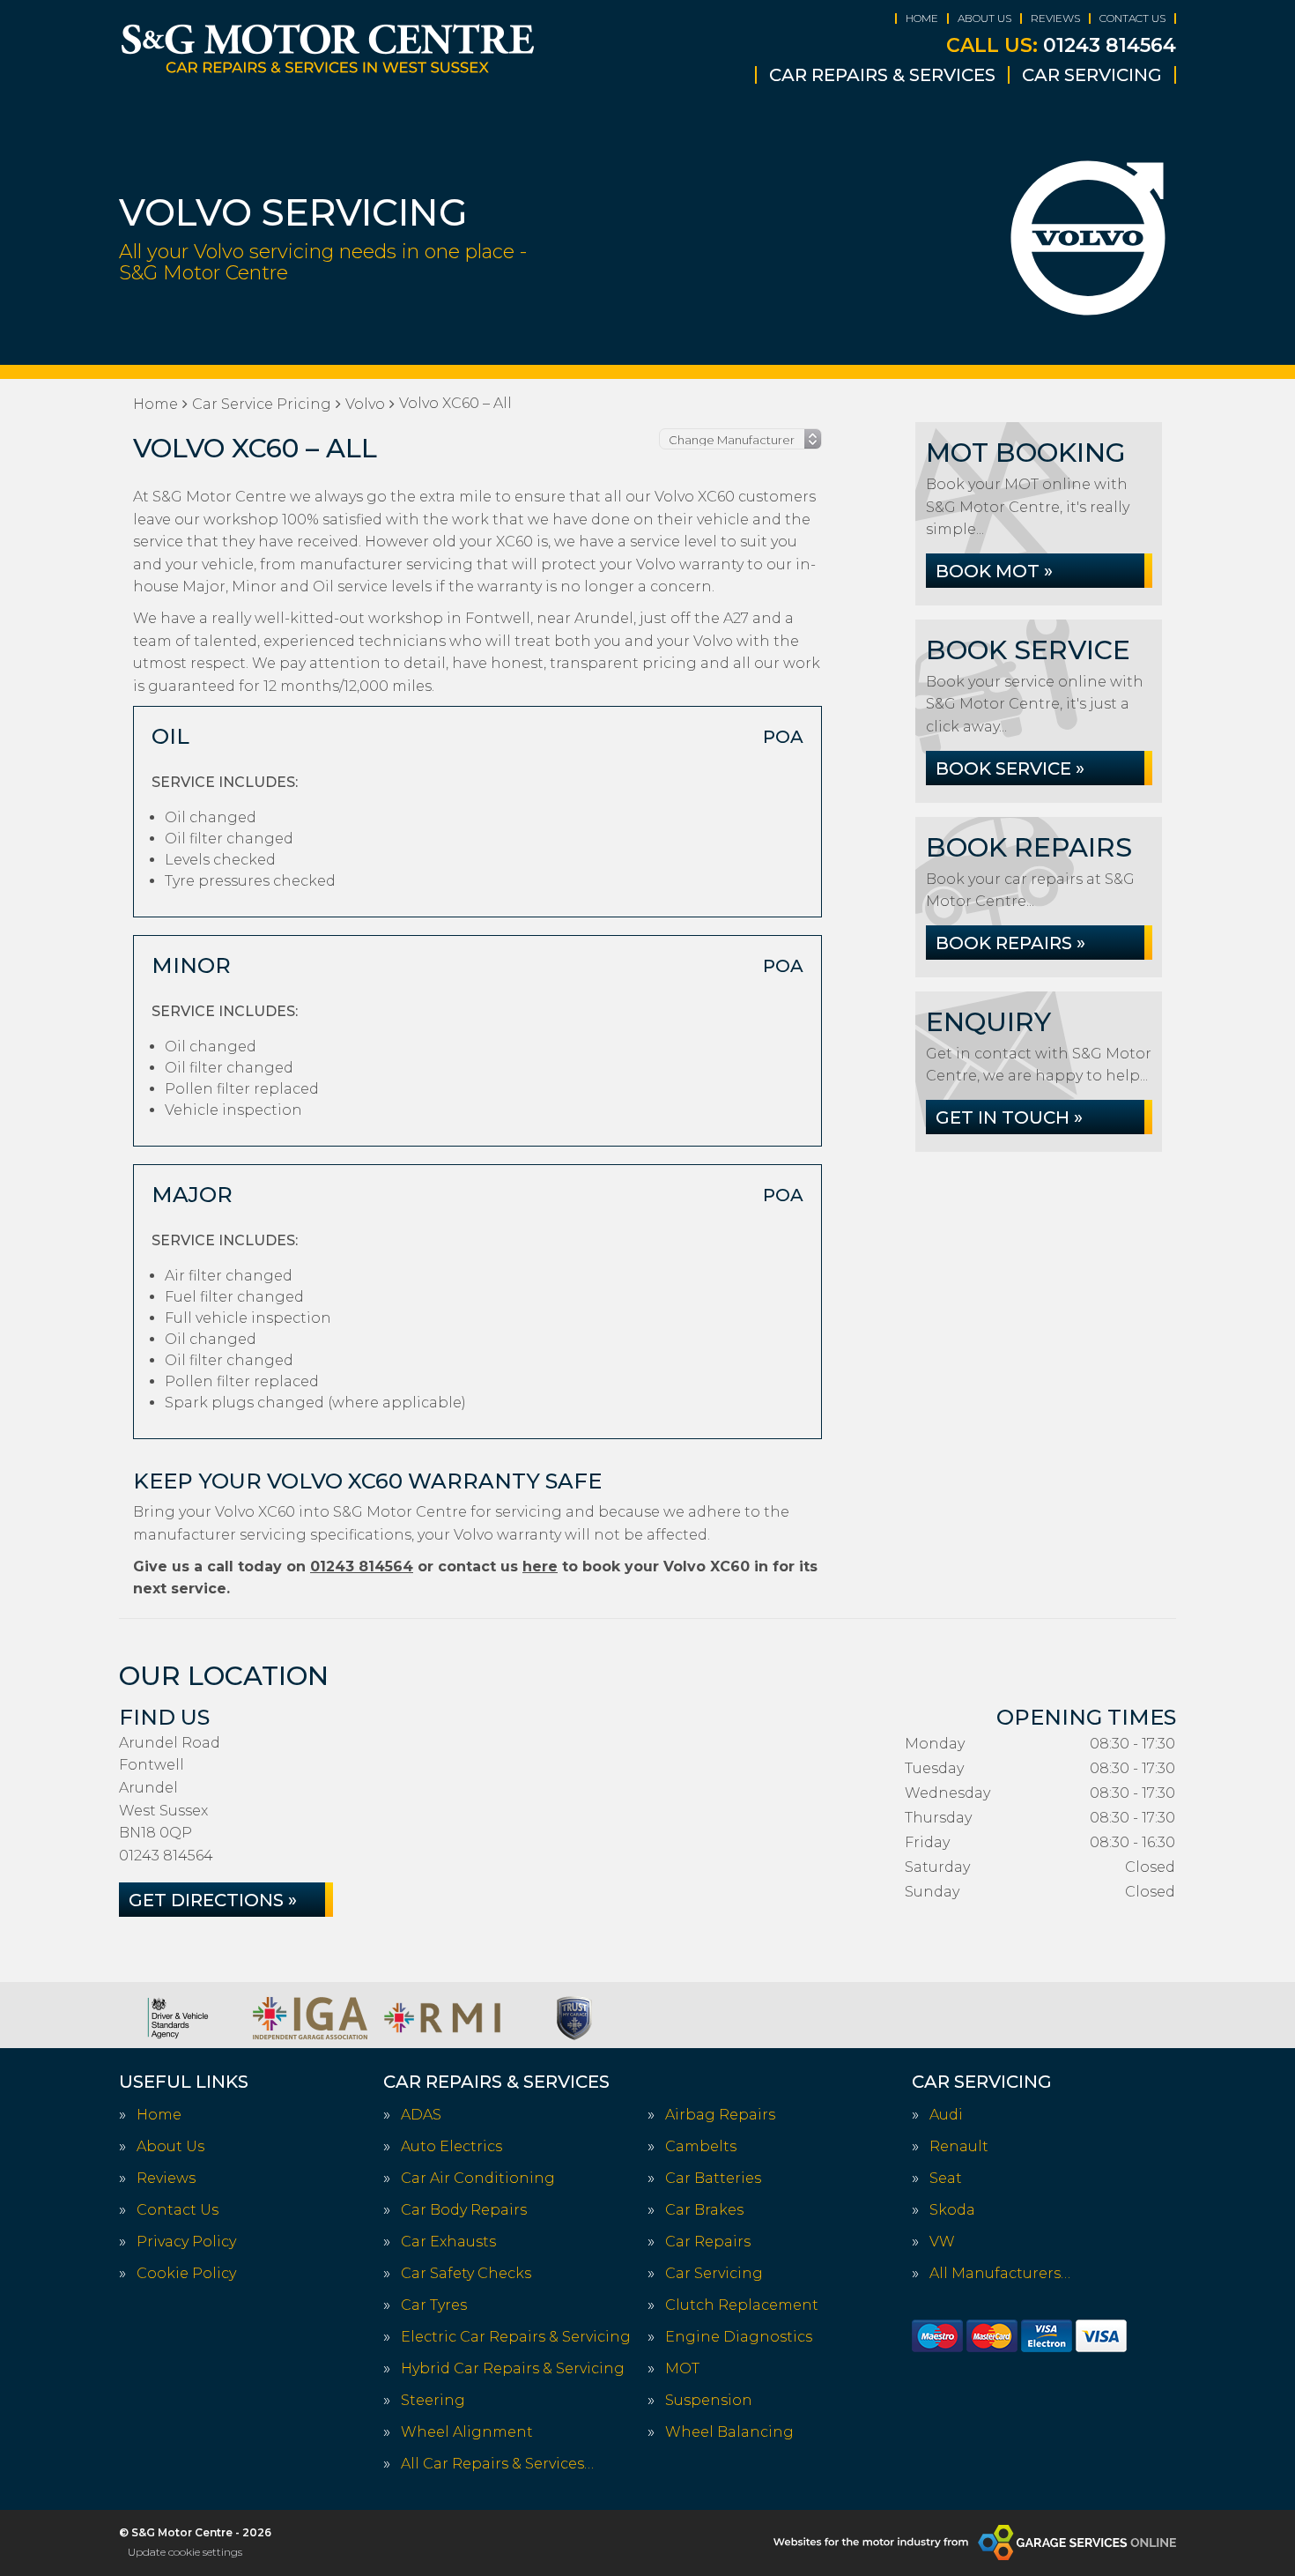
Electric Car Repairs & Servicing (516, 2337)
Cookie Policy (186, 2274)
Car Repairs (708, 2242)
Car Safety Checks (466, 2274)
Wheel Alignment (467, 2432)
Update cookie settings (185, 2552)
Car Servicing (1092, 75)
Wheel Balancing (729, 2432)
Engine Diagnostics (739, 2337)
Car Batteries (713, 2179)
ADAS (421, 2115)
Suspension (709, 2401)
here (540, 1566)
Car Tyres (434, 2305)
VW (942, 2242)
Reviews (1055, 18)
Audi (946, 2115)
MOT (682, 2369)
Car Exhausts (448, 2242)
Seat (946, 2179)
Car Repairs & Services (882, 75)
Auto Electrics (451, 2147)
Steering (433, 2401)
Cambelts (701, 2147)
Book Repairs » (1010, 943)
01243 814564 (1061, 46)
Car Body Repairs (464, 2210)
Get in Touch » (1009, 1117)
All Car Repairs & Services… (497, 2464)
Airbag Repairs (720, 2115)
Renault (959, 2147)
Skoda (952, 2210)
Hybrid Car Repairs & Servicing (513, 2369)
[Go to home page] (328, 48)
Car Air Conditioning (478, 2179)
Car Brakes (704, 2210)
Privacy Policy (186, 2242)
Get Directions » (213, 1900)
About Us (984, 18)
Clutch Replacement (742, 2305)
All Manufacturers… (1000, 2274)
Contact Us (1132, 18)
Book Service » (1010, 768)
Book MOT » (994, 571)
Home (922, 18)
